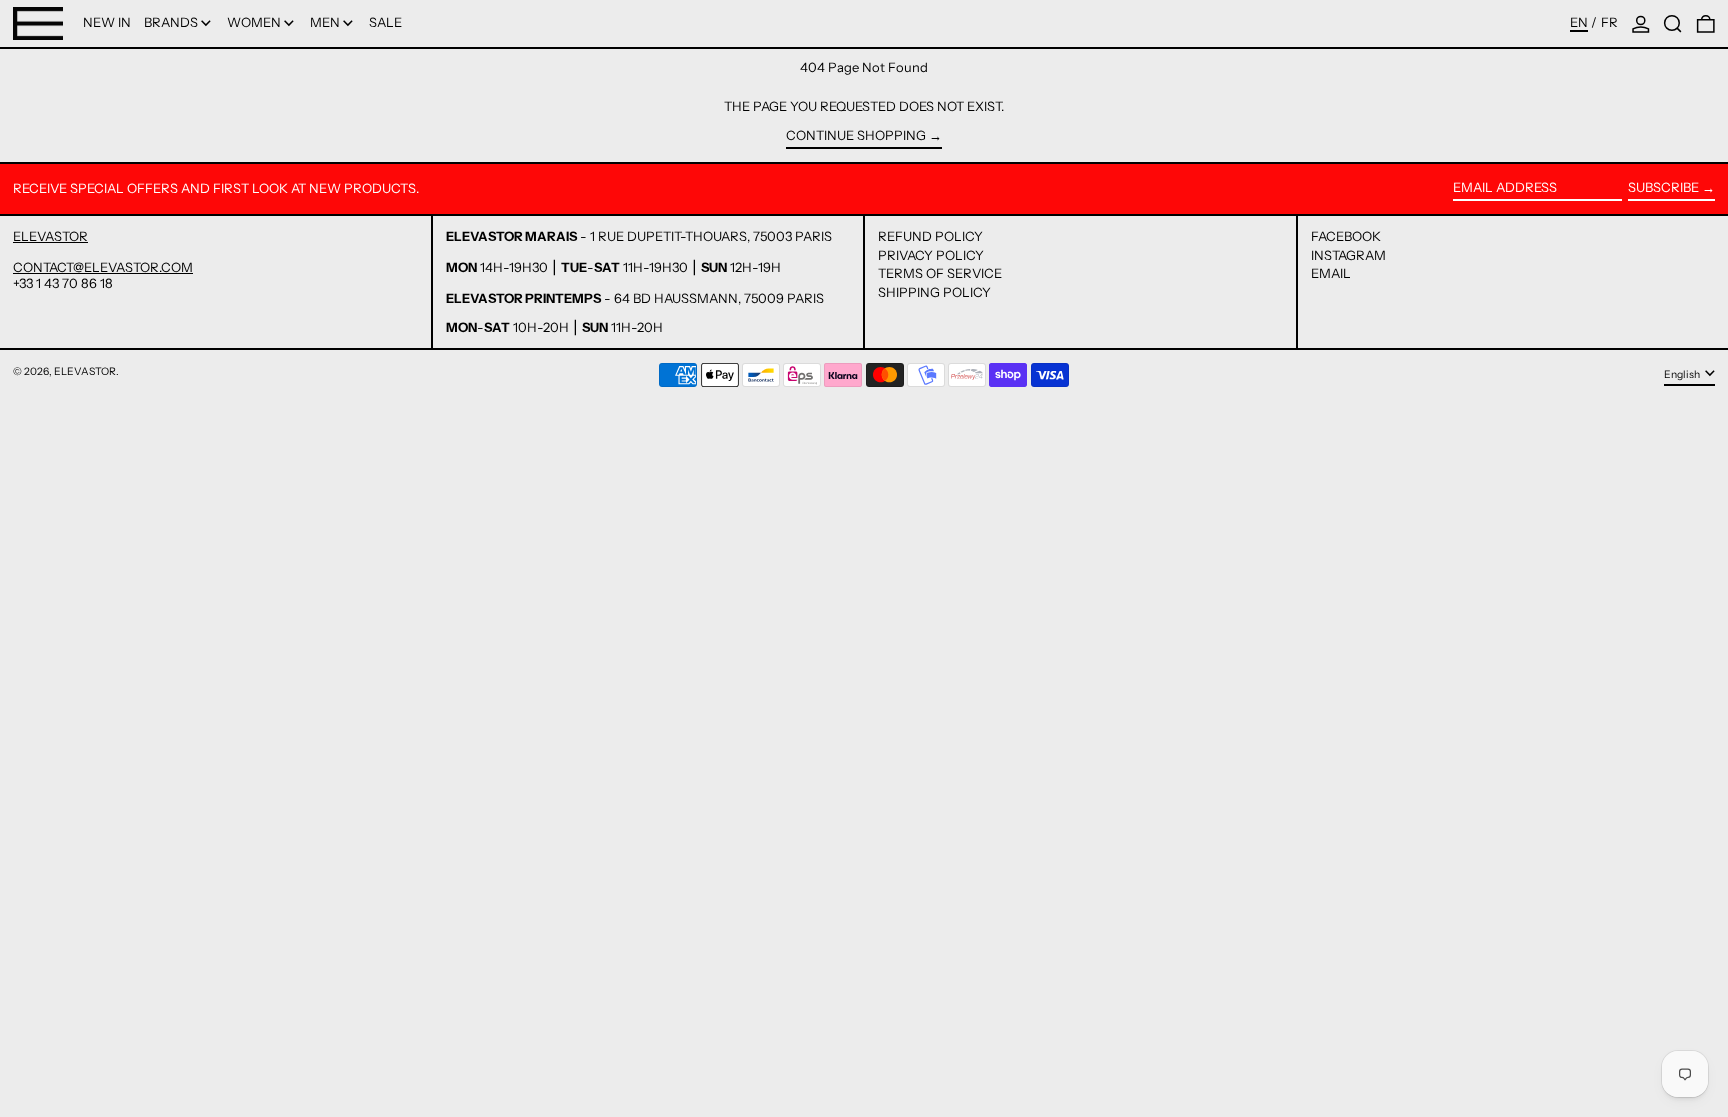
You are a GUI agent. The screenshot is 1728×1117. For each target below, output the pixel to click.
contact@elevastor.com (103, 267)
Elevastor (85, 371)
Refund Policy (930, 236)
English (1683, 373)
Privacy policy (931, 255)
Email (1331, 273)
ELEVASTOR (50, 236)
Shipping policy (934, 292)
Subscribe (1663, 187)
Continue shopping (856, 135)
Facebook (1346, 236)
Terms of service (940, 273)
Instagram (1348, 255)
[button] (1673, 23)
